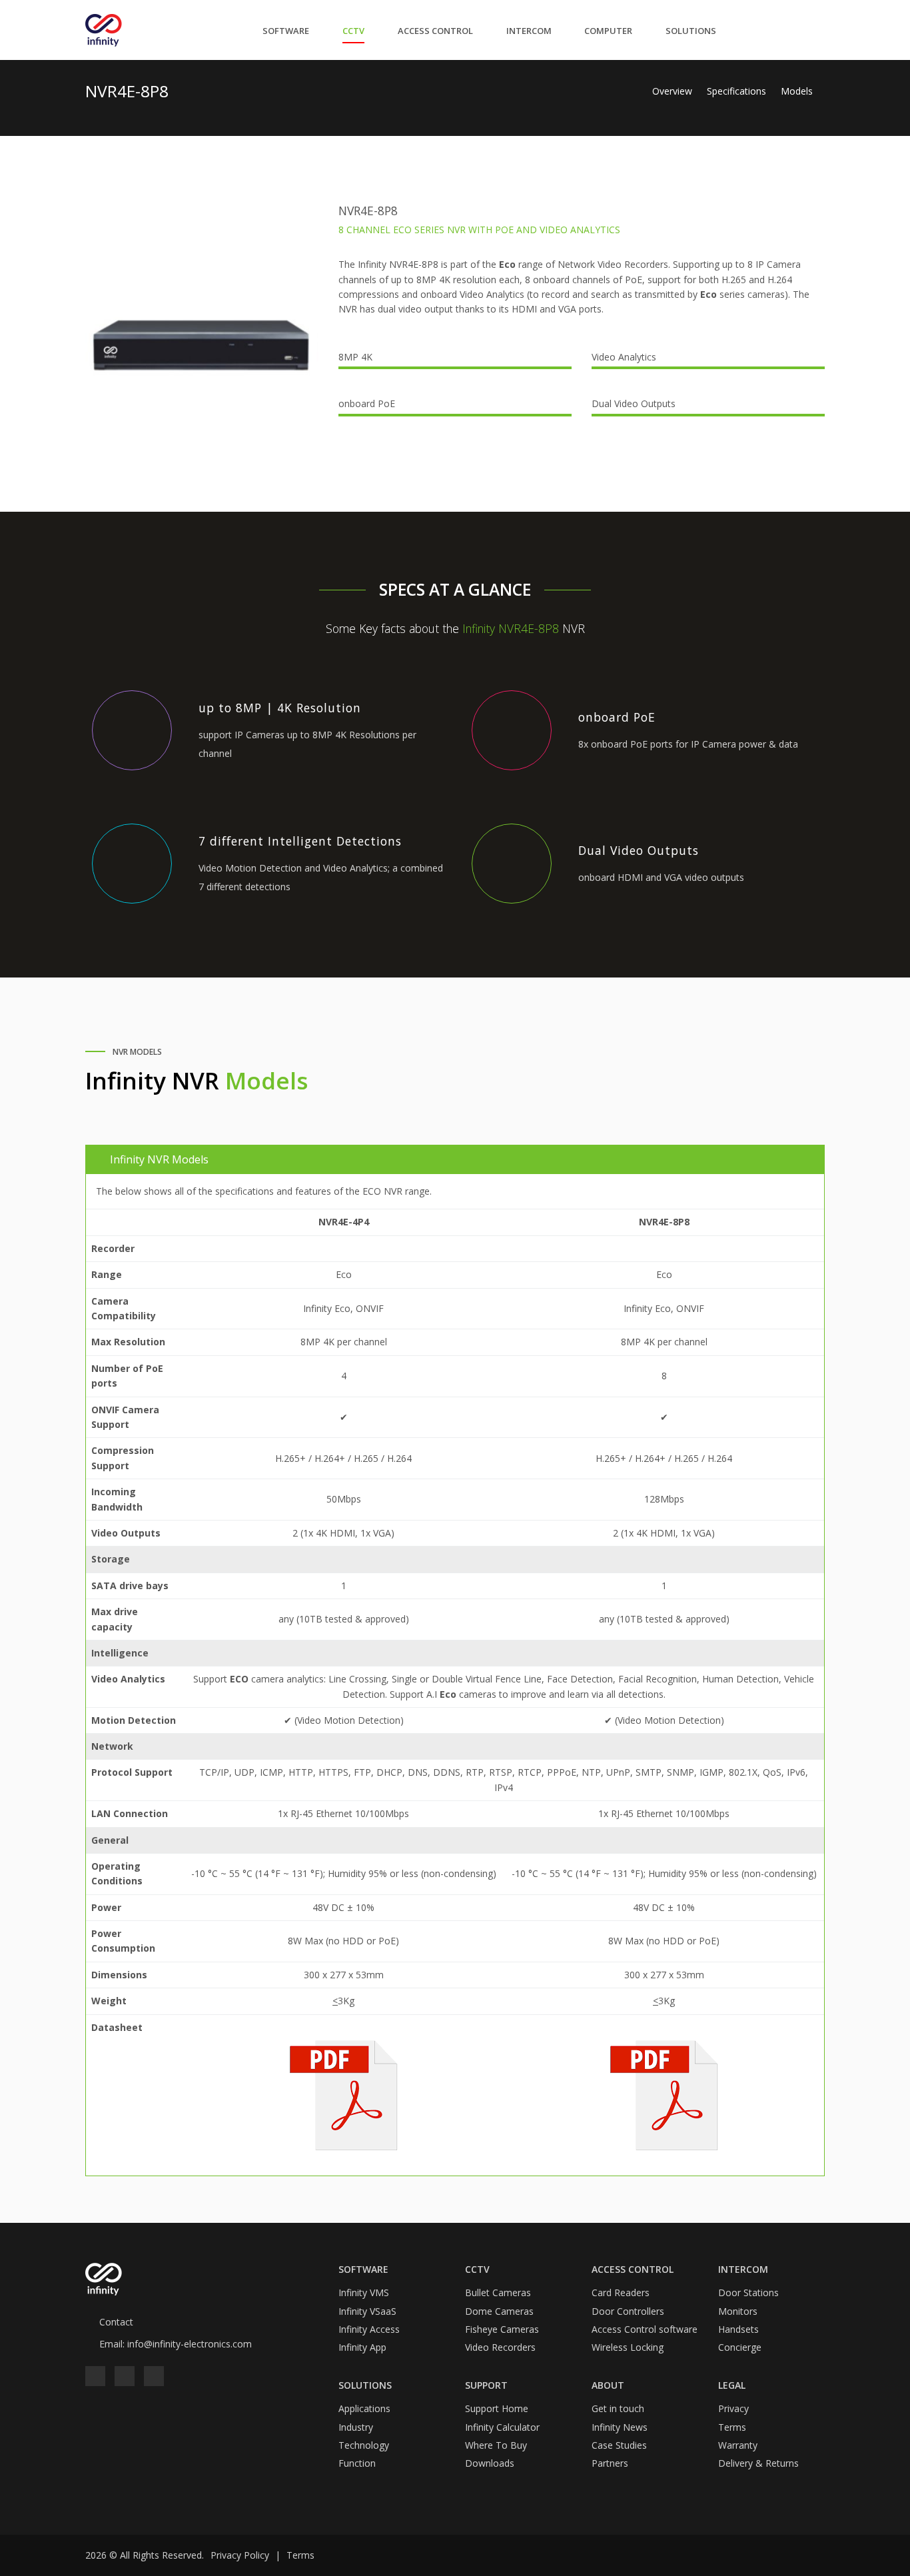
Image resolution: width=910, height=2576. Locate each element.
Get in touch (618, 2408)
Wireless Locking (628, 2347)
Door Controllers (628, 2311)
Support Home (497, 2408)
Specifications (738, 91)
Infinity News (620, 2427)
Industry (356, 2427)
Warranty (738, 2445)
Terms (732, 2427)
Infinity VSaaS (367, 2311)
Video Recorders (500, 2347)
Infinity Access (369, 2329)
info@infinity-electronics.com (190, 2344)
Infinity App (362, 2347)
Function (357, 2463)
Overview (674, 91)
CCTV (353, 31)
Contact (116, 2322)
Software (286, 31)
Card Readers (621, 2292)
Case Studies (619, 2445)
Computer (608, 31)
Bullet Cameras (498, 2292)
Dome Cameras (499, 2311)
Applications (364, 2408)
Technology (364, 2445)
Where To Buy (496, 2445)
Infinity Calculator (502, 2427)
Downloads (490, 2463)
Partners (610, 2463)
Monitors (738, 2311)
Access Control (435, 31)
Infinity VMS (364, 2292)
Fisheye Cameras (502, 2329)
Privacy (733, 2408)
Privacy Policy (240, 2555)
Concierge (740, 2347)
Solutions (691, 31)
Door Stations (748, 2292)
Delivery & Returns (758, 2463)
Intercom (529, 31)
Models (797, 91)
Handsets (738, 2329)
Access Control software (645, 2329)
